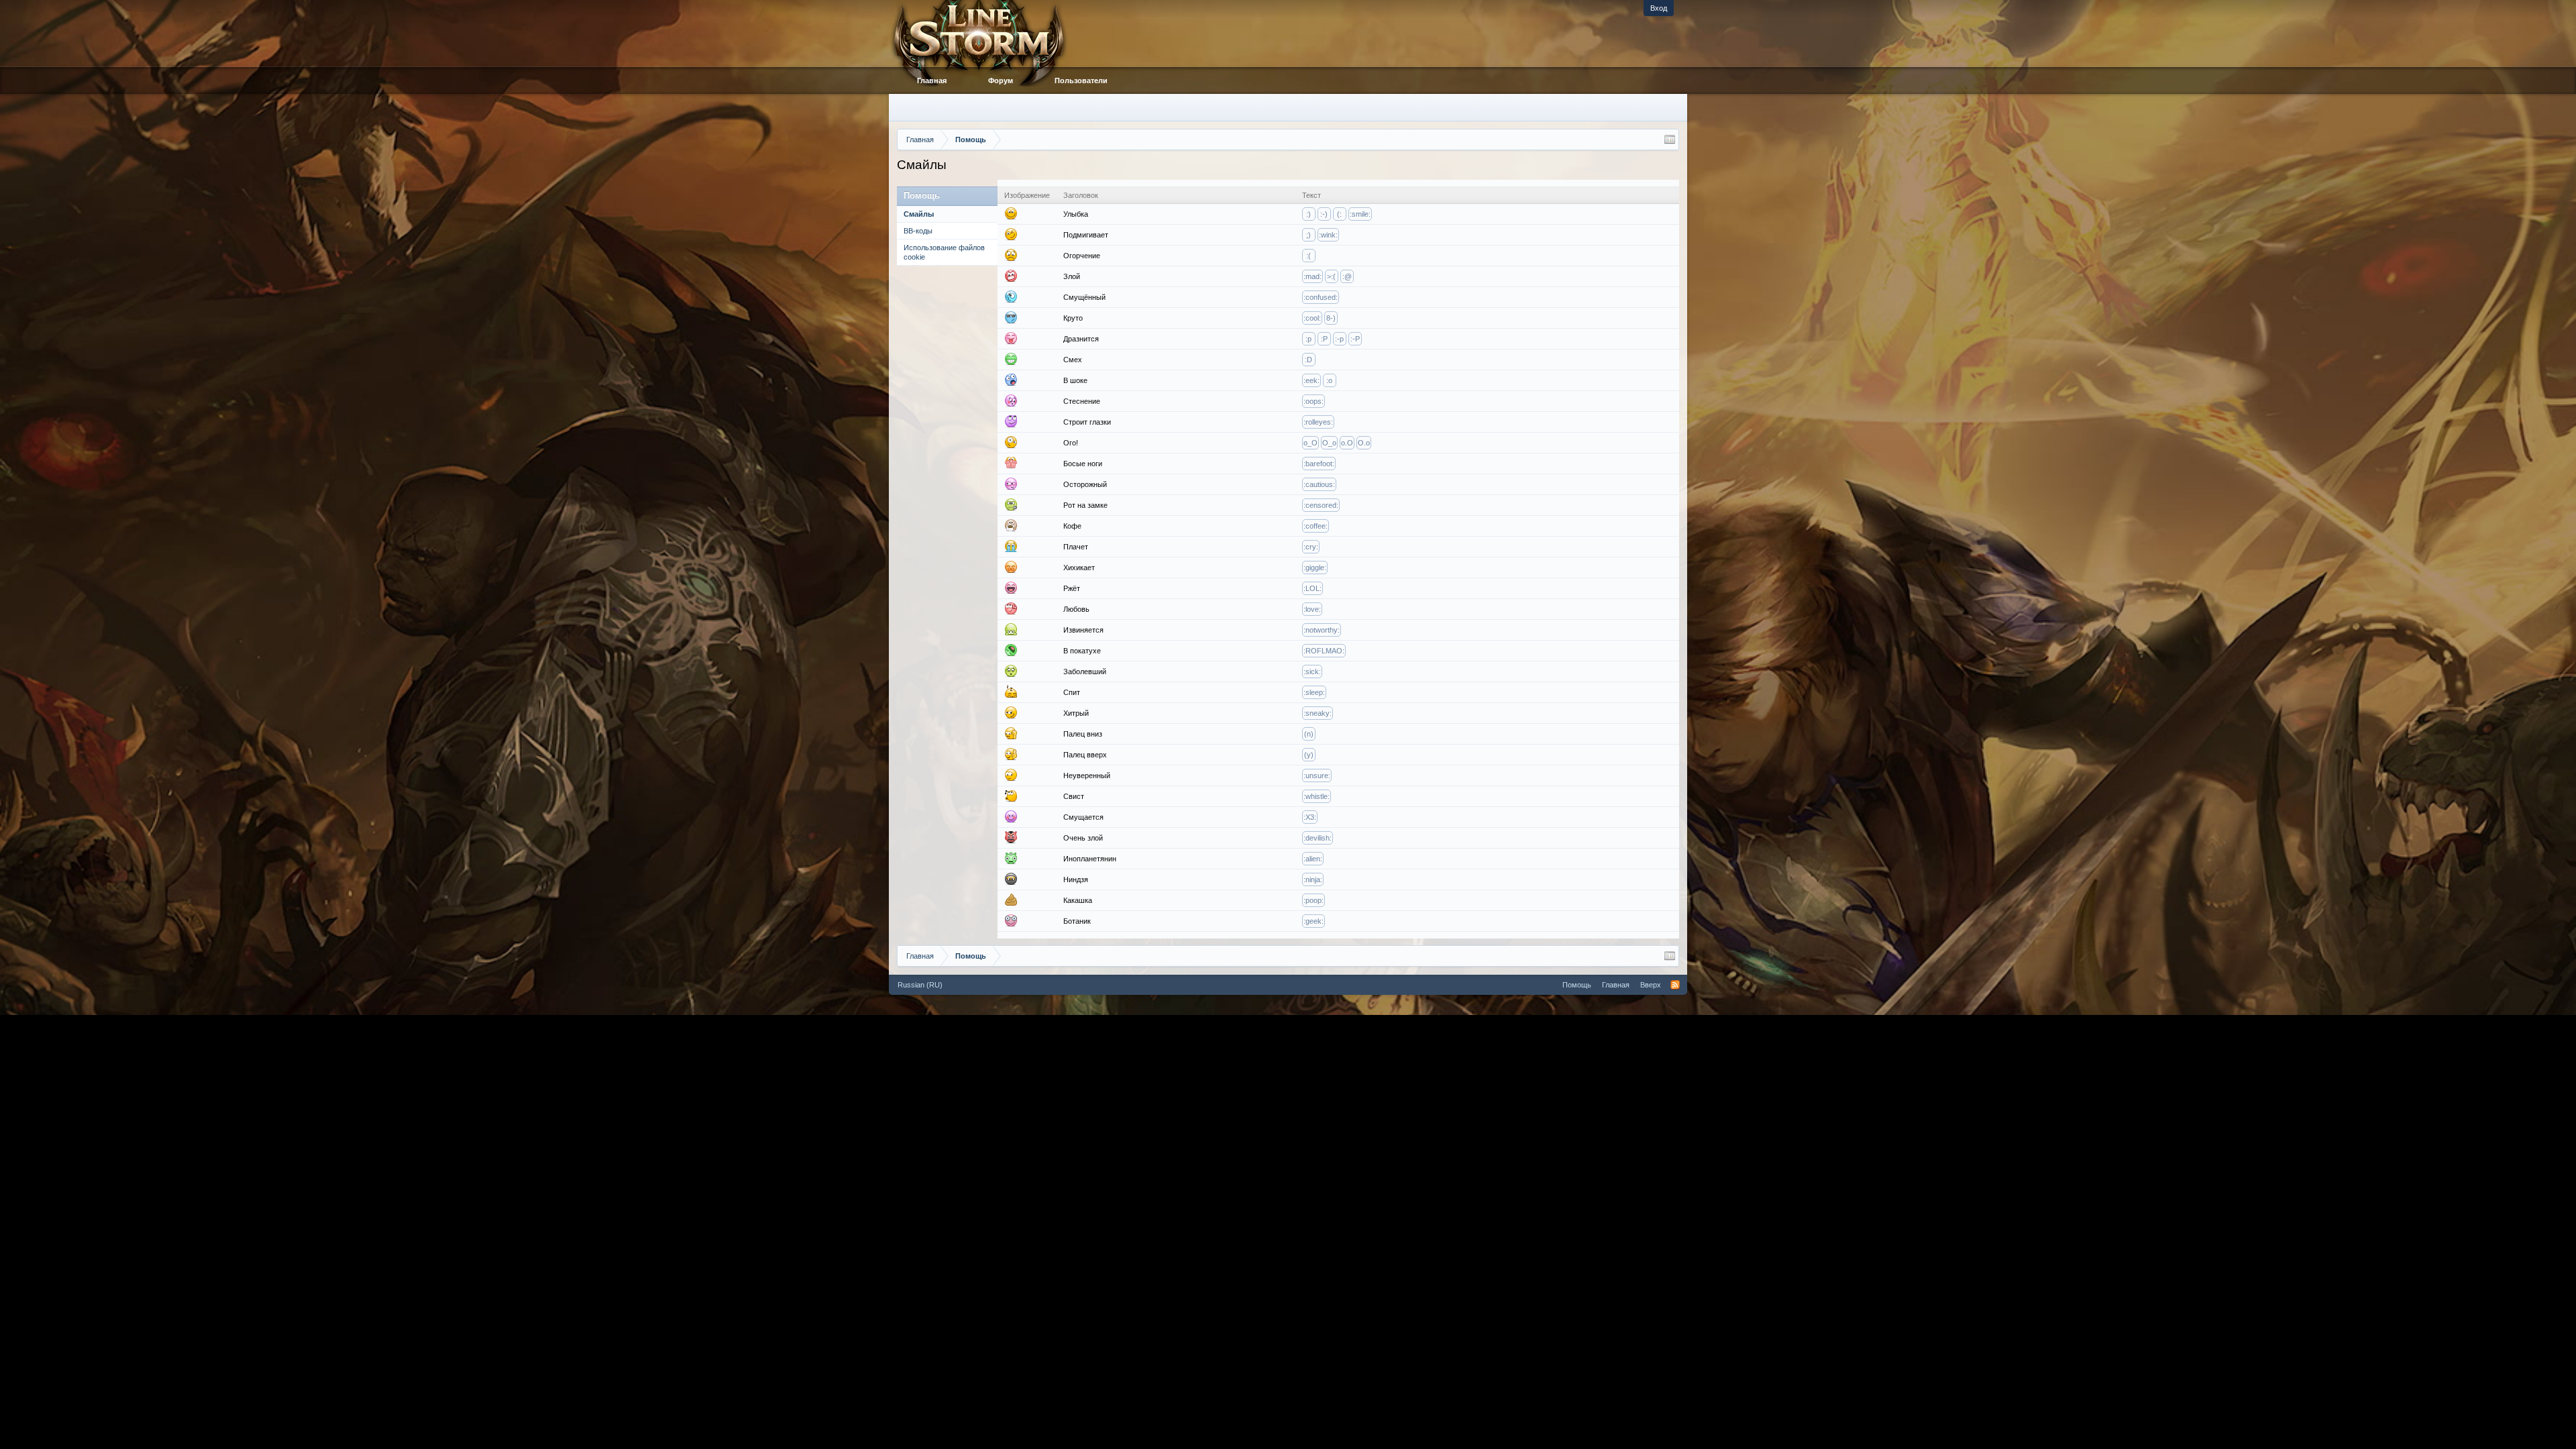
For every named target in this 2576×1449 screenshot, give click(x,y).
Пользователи (1081, 80)
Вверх (1651, 985)
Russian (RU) (920, 985)
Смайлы (919, 214)
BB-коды (918, 231)
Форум (1001, 80)
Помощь (1577, 985)
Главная (932, 80)
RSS (1675, 985)
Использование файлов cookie (944, 252)
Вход (1659, 8)
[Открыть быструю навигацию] (1670, 140)
